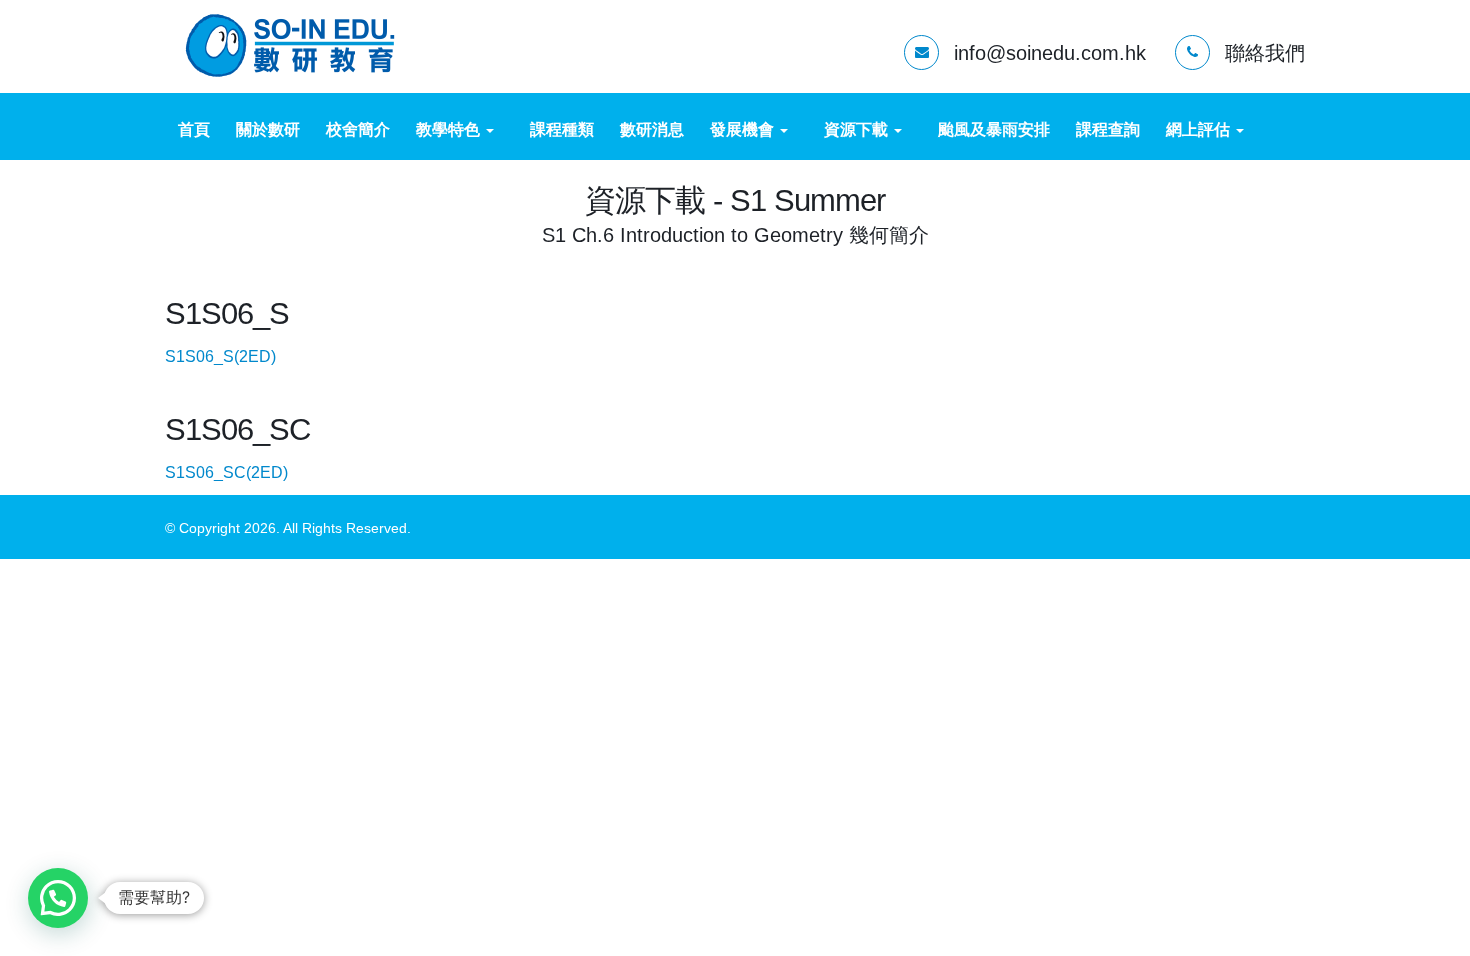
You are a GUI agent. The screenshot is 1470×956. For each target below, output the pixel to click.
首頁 (194, 129)
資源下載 (858, 129)
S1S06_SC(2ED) (242, 472)
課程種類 (562, 129)
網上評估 (1200, 129)
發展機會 (744, 129)
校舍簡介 (358, 129)
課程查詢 (1108, 129)
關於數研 (268, 129)
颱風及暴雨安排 (994, 129)
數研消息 (652, 129)
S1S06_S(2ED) (236, 356)
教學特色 (450, 129)
